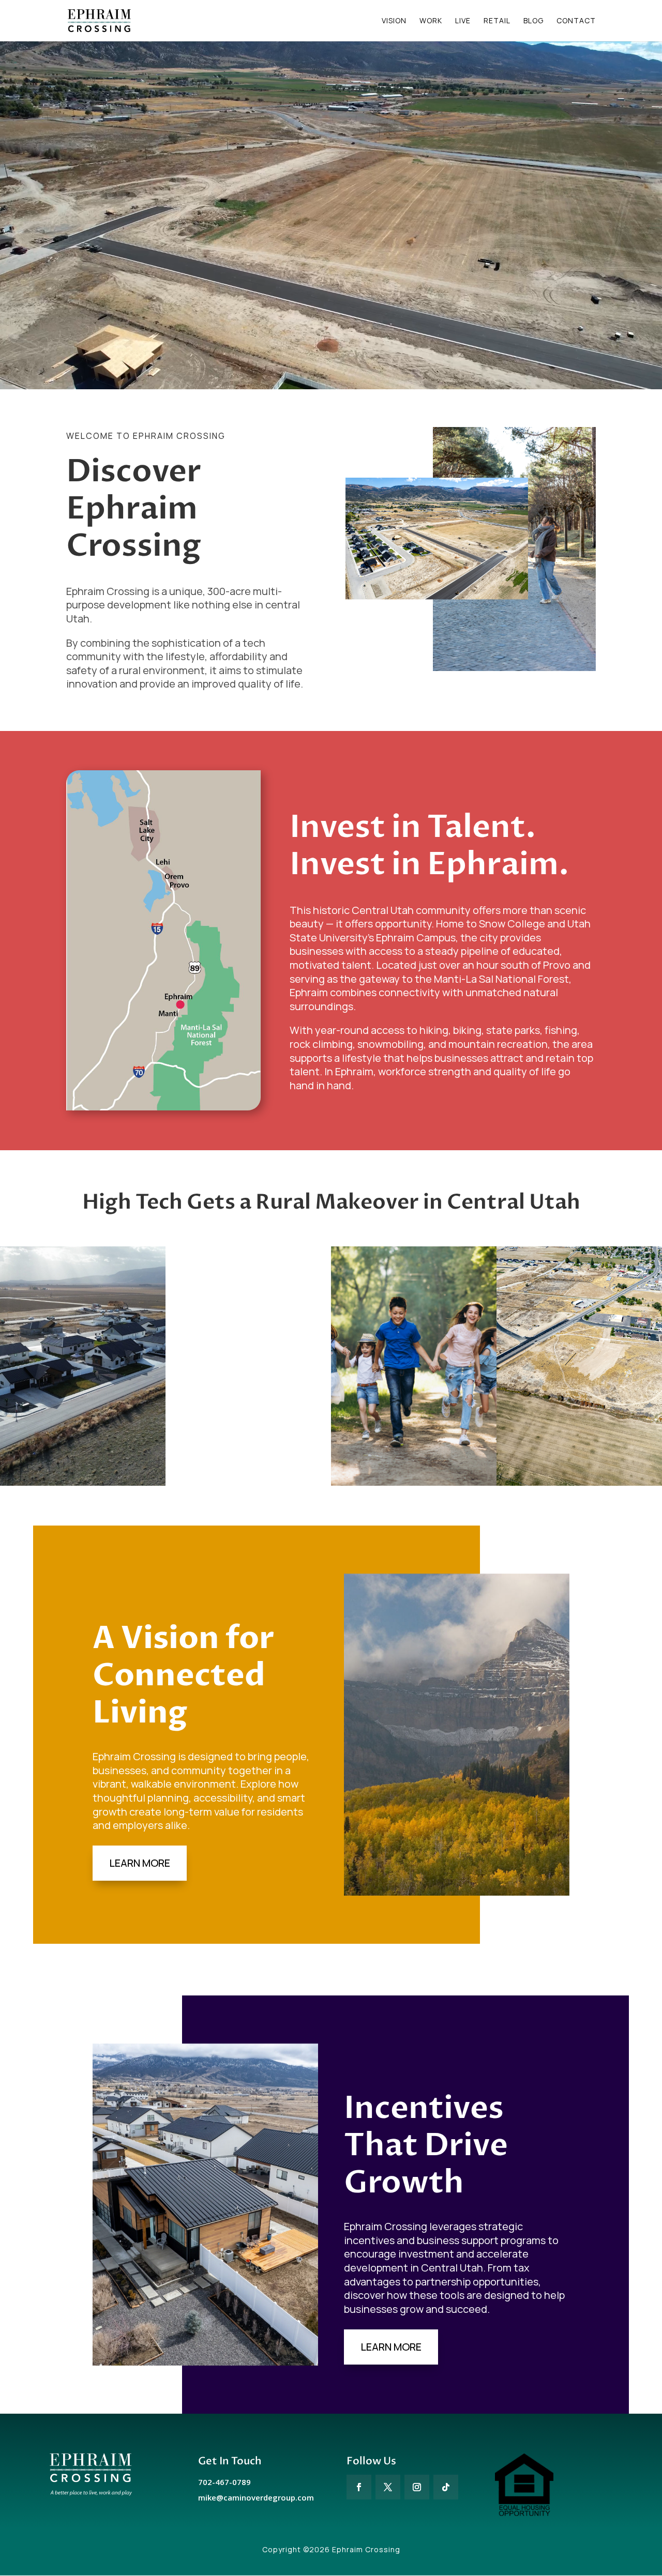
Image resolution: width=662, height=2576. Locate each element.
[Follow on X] (388, 2487)
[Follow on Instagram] (417, 2487)
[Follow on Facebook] (359, 2487)
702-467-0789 (224, 2482)
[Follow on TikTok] (446, 2487)
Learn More (140, 1863)
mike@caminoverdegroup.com (256, 2497)
